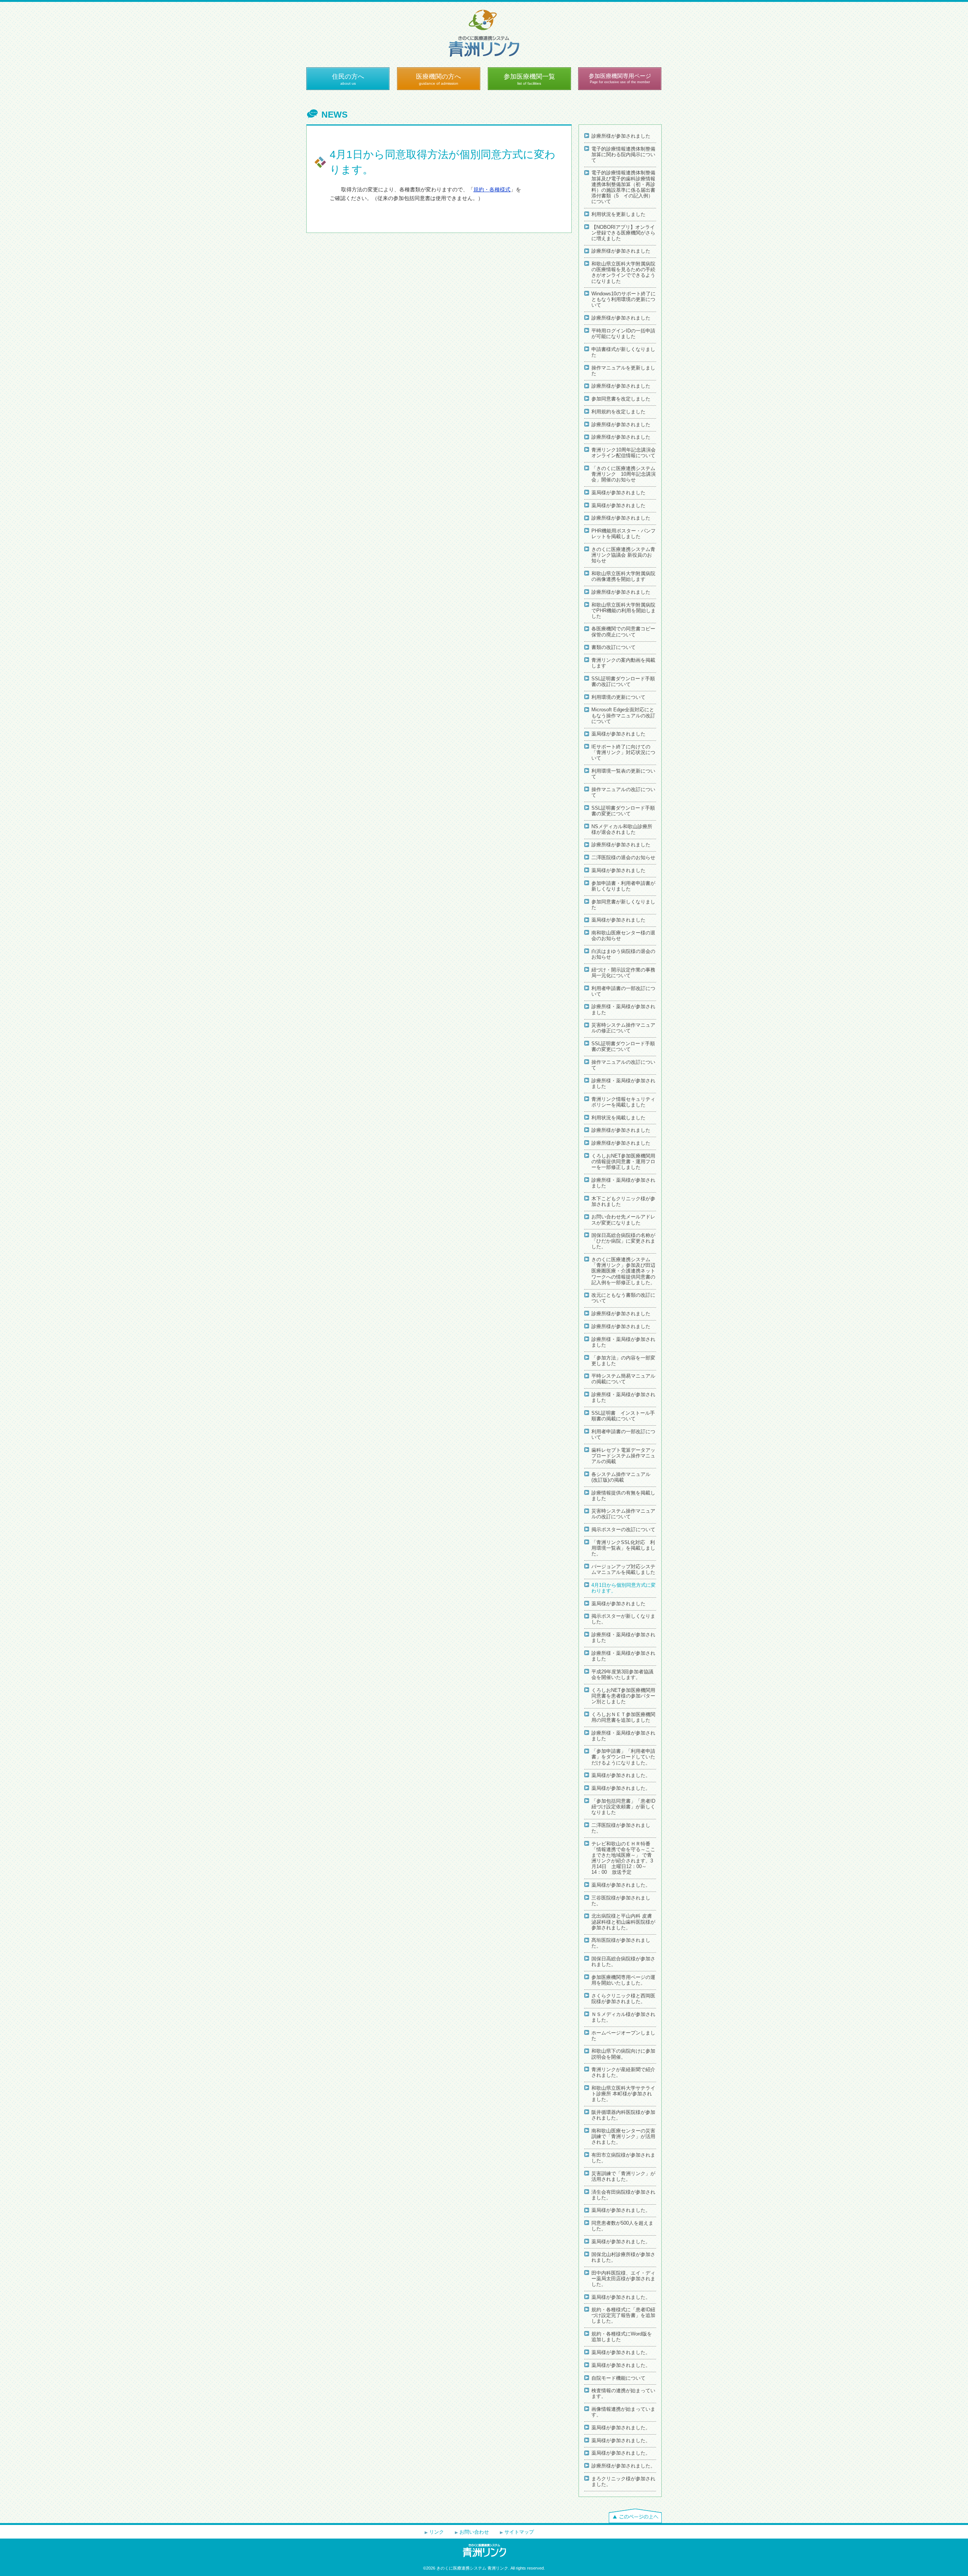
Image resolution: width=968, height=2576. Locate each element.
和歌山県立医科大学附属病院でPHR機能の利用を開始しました (624, 611)
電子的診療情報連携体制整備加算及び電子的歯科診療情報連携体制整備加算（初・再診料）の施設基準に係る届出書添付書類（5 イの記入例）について (623, 187)
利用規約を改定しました (618, 412)
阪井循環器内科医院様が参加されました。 (623, 2115)
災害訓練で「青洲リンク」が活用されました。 (623, 2176)
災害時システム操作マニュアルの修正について (623, 1028)
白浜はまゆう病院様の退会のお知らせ (623, 954)
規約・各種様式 (492, 189)
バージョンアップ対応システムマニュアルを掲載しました (623, 1570)
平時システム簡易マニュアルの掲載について (623, 1379)
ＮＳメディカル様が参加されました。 (623, 2017)
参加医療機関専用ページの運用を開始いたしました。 (623, 1980)
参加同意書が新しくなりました (623, 905)
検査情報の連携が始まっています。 (623, 2394)
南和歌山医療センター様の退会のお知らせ (623, 936)
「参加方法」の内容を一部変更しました (623, 1361)
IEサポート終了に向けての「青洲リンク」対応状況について (623, 753)
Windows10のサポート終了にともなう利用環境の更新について (624, 299)
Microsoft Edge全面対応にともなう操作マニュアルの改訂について (623, 715)
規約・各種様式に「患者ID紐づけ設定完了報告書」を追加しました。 (623, 2315)
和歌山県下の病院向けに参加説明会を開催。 (623, 2054)
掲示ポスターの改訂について (623, 1530)
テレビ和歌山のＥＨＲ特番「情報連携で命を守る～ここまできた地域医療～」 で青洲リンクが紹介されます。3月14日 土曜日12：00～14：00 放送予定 (623, 1858)
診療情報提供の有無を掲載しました (623, 1496)
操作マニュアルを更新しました (623, 371)
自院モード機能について (618, 2378)
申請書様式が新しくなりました (623, 352)
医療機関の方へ (438, 79)
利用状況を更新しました (618, 214)
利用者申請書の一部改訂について (623, 991)
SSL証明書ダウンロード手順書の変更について (623, 811)
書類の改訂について (614, 647)
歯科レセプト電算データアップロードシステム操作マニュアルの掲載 (623, 1456)
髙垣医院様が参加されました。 (621, 1943)
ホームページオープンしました (623, 2036)
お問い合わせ (474, 2532)
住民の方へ (348, 79)
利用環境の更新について (618, 697)
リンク (437, 2532)
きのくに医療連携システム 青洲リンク (484, 33)
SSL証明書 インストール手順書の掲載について (623, 1416)
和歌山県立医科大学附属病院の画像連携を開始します (623, 576)
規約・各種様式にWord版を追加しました (622, 2337)
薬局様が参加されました (618, 493)
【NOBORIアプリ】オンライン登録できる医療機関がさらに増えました (623, 233)
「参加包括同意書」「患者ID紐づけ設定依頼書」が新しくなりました (623, 1807)
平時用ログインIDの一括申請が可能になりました (623, 334)
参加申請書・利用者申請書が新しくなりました (623, 886)
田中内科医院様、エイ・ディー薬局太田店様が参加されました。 (623, 2279)
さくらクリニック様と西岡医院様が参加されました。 (623, 1999)
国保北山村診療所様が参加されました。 (623, 2257)
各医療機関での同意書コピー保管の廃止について (623, 632)
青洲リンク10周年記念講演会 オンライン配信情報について (624, 453)
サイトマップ (519, 2532)
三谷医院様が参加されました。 (621, 1901)
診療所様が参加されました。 (623, 2466)
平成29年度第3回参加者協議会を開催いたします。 (622, 1675)
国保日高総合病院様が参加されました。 (623, 1962)
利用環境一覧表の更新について (623, 774)
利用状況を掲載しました (618, 1118)
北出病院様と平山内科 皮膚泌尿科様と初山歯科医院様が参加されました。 (623, 1922)
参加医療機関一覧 (529, 79)
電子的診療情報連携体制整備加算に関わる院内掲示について (623, 155)
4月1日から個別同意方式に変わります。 (624, 1588)
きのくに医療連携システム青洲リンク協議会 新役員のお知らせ (623, 555)
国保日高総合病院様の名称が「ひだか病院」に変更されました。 (623, 1241)
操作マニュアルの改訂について (623, 792)
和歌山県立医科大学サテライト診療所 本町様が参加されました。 (623, 2094)
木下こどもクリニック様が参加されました (623, 1202)
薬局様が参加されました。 (621, 1775)
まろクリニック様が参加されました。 (623, 2482)
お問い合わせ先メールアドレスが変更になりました (623, 1220)
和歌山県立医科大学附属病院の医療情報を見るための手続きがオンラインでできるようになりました (623, 272)
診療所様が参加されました (621, 136)
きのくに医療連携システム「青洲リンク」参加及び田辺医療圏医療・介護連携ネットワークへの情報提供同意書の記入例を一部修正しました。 (623, 1271)
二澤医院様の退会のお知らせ (623, 858)
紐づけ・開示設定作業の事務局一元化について (623, 973)
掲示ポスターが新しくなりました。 (623, 1619)
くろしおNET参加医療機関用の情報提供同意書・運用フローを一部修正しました (623, 1162)
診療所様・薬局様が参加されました (623, 1009)
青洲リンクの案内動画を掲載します (623, 663)
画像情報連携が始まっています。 (623, 2412)
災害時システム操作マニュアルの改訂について (623, 1514)
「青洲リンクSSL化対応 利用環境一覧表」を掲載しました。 (623, 1548)
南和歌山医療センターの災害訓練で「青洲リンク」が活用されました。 (623, 2137)
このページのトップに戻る (635, 2516)
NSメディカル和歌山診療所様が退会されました (622, 829)
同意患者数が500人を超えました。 (622, 2226)
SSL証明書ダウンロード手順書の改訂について (623, 682)
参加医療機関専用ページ (620, 78)
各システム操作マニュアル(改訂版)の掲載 (621, 1477)
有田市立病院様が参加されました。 (623, 2158)
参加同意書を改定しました (621, 399)
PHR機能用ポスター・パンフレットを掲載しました (624, 534)
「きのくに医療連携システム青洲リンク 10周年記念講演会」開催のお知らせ (624, 474)
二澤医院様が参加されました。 (621, 1828)
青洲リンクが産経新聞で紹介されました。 (623, 2072)
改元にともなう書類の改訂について (623, 1298)
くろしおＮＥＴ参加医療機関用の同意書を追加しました (623, 1717)
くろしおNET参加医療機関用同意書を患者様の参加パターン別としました (623, 1696)
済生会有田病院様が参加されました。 (623, 2195)
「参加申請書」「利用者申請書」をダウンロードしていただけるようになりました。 (623, 1757)
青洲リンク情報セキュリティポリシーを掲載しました (623, 1102)
